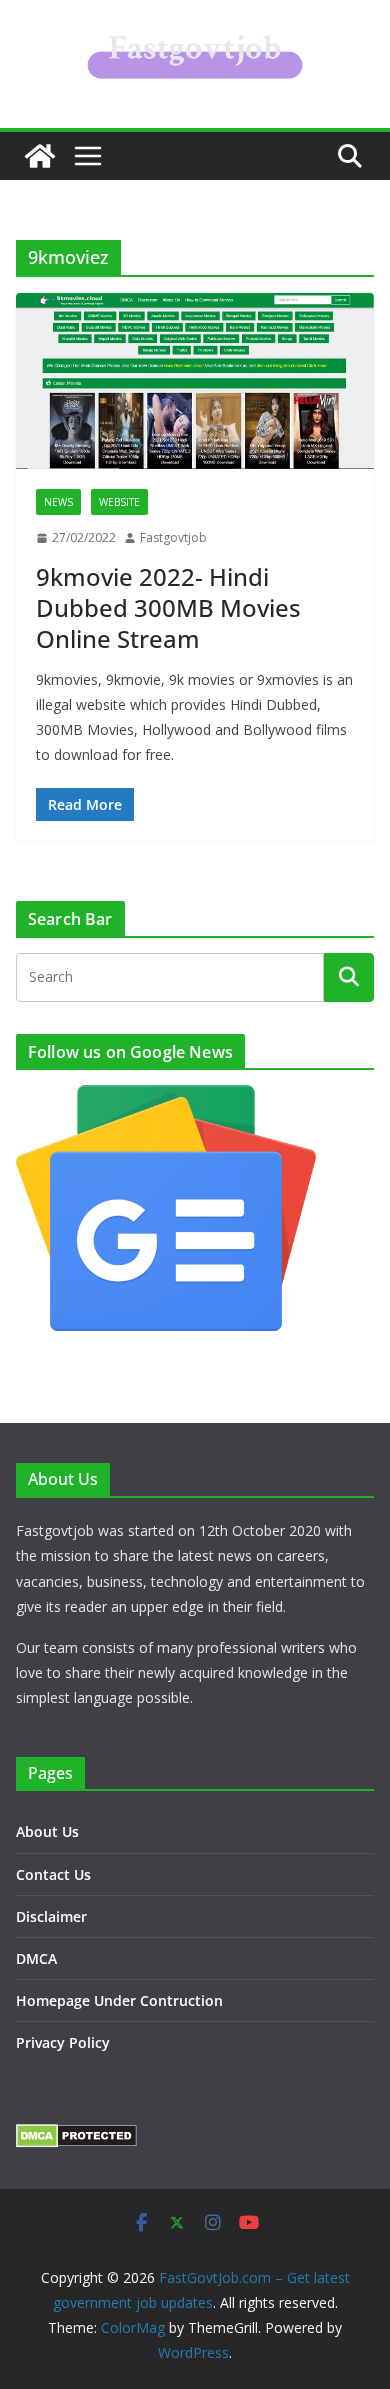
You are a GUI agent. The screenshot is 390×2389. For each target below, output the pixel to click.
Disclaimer (51, 1916)
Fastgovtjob (173, 537)
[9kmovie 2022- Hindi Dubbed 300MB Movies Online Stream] (195, 381)
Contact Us (53, 1874)
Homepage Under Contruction (119, 2000)
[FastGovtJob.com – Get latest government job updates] (40, 156)
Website (119, 502)
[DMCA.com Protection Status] (76, 2136)
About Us (47, 1831)
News (58, 502)
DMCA (36, 1958)
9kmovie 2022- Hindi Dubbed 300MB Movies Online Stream (168, 607)
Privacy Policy (63, 2042)
